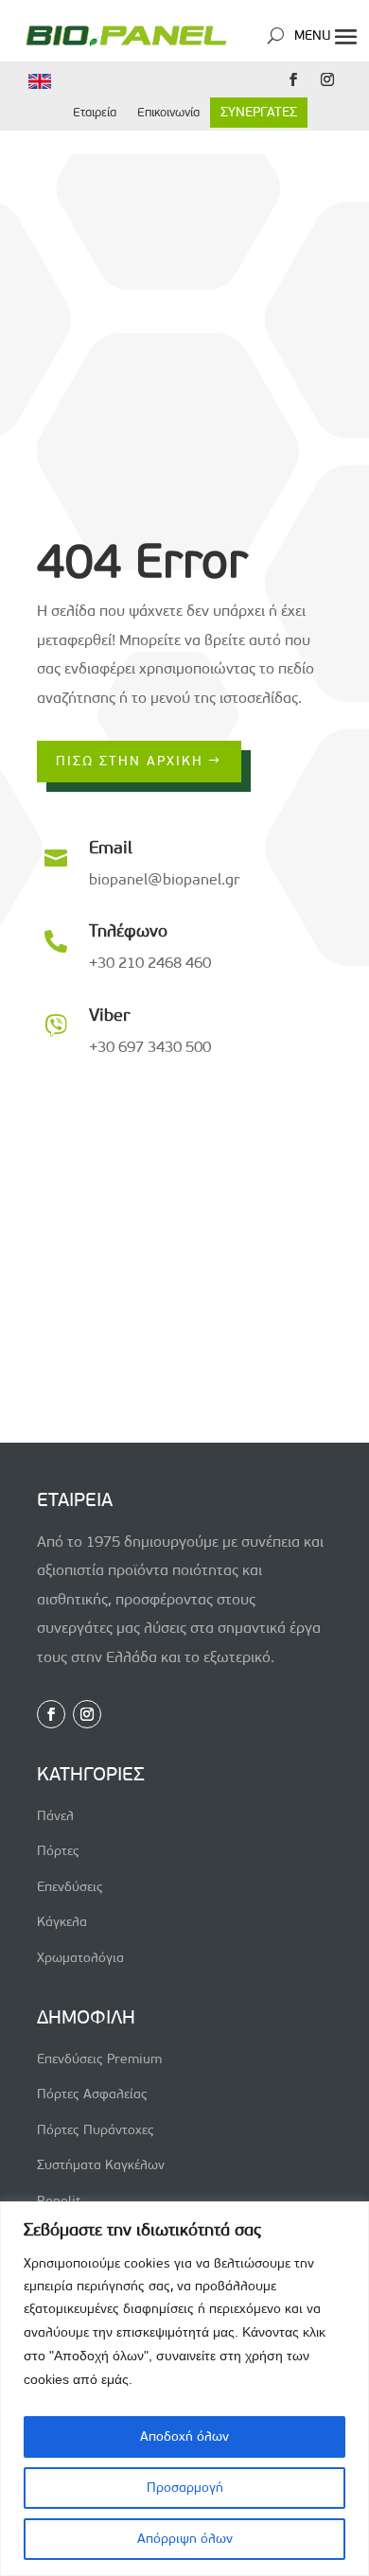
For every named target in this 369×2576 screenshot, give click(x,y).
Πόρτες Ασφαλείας (92, 2094)
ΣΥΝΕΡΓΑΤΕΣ (259, 112)
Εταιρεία (95, 112)
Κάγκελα (62, 1922)
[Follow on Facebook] (293, 79)
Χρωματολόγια (80, 1958)
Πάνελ (55, 1816)
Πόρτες (58, 1851)
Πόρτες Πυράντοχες (96, 2130)
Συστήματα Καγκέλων (101, 2165)
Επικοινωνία (168, 112)
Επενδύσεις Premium (99, 2059)
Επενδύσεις (70, 1887)
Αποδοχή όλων (184, 2436)
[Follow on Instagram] (327, 79)
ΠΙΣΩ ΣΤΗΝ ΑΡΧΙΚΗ (130, 761)
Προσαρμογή (185, 2488)
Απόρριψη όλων (185, 2539)
